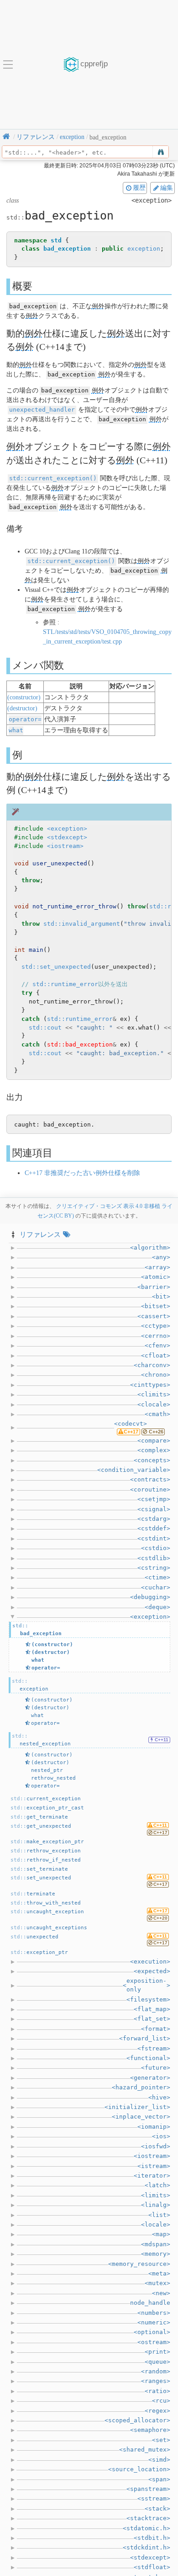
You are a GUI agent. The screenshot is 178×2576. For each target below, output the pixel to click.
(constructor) (24, 697)
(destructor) (22, 708)
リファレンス (40, 1234)
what (16, 730)
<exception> (67, 829)
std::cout (45, 1028)
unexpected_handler (42, 410)
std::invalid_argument (82, 924)
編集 (167, 188)
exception (144, 249)
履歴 (139, 188)
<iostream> (65, 846)
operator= (25, 719)
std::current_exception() (53, 478)
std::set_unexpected (56, 967)
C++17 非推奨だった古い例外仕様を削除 (82, 1173)
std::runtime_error (65, 984)
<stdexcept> (67, 837)
